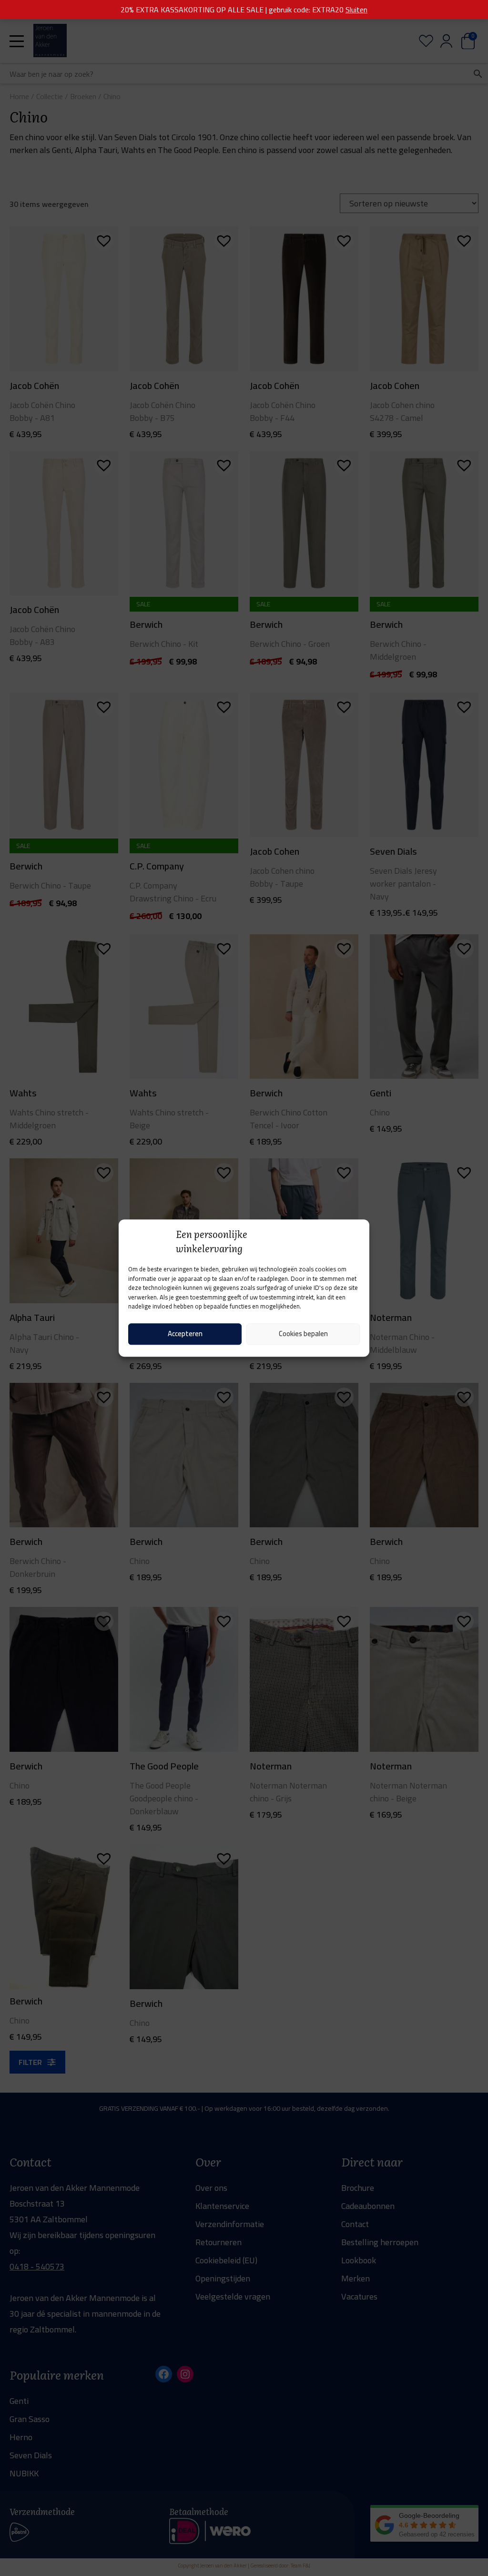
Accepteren (185, 1334)
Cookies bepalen (303, 1334)
